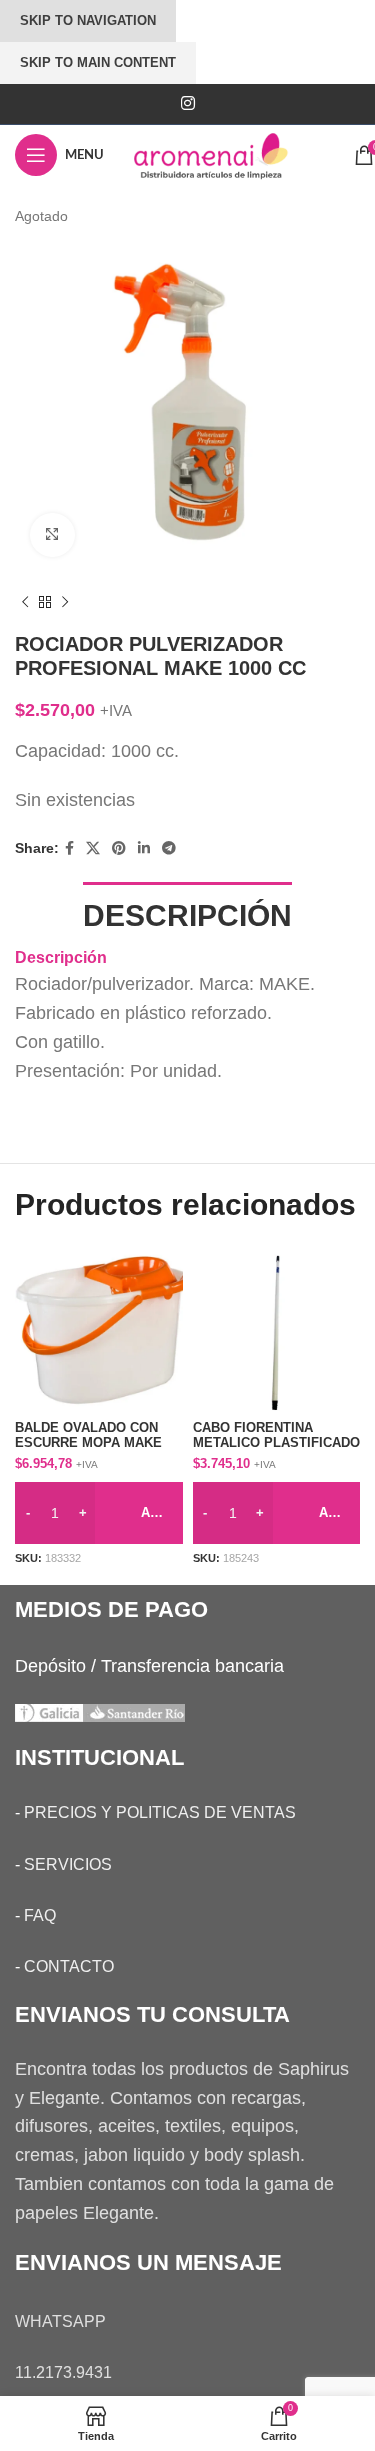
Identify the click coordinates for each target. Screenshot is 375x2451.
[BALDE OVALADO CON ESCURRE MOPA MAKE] (99, 1330)
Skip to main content (98, 62)
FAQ (40, 1915)
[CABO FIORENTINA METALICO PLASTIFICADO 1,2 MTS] (277, 1330)
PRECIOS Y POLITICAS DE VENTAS (160, 1812)
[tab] (187, 913)
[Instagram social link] (187, 103)
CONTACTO (69, 1966)
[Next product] (65, 602)
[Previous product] (25, 602)
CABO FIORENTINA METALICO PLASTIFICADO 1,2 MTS (276, 1443)
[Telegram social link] (169, 848)
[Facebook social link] (69, 848)
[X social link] (93, 848)
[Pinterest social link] (119, 848)
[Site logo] (229, 154)
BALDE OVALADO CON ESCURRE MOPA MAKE (88, 1435)
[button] (99, 1513)
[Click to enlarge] (52, 535)
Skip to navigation (88, 20)
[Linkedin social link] (144, 848)
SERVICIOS (68, 1864)
